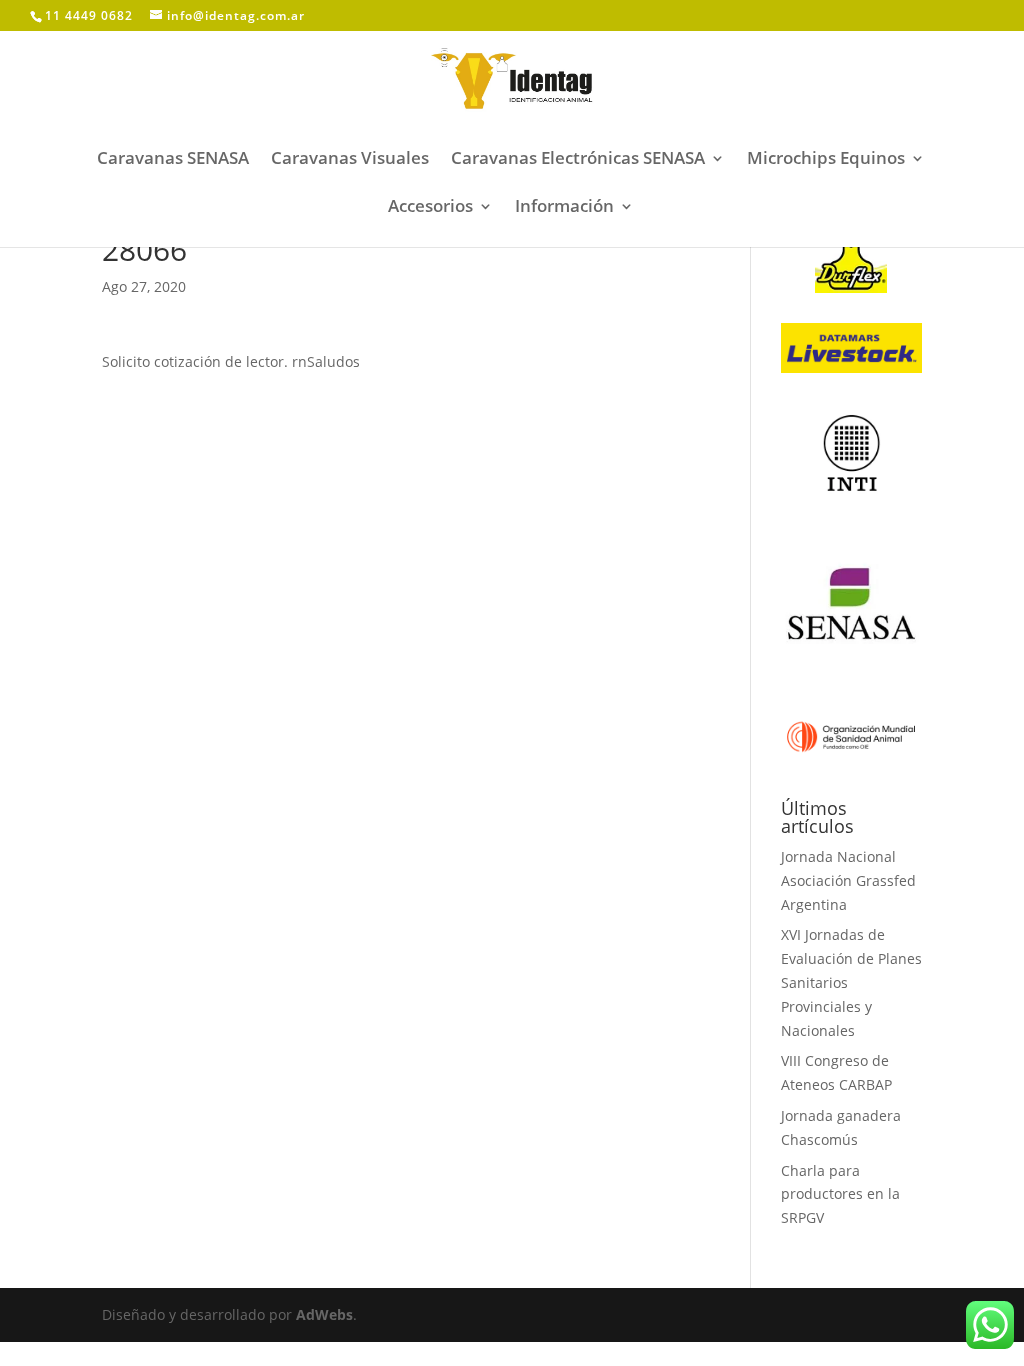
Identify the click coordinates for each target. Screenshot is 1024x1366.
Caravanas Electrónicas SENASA (578, 160)
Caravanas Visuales (350, 160)
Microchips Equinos (826, 160)
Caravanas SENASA (173, 160)
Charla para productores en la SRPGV (840, 1194)
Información (564, 208)
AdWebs (324, 1314)
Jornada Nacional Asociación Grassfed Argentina (848, 880)
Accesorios (430, 208)
